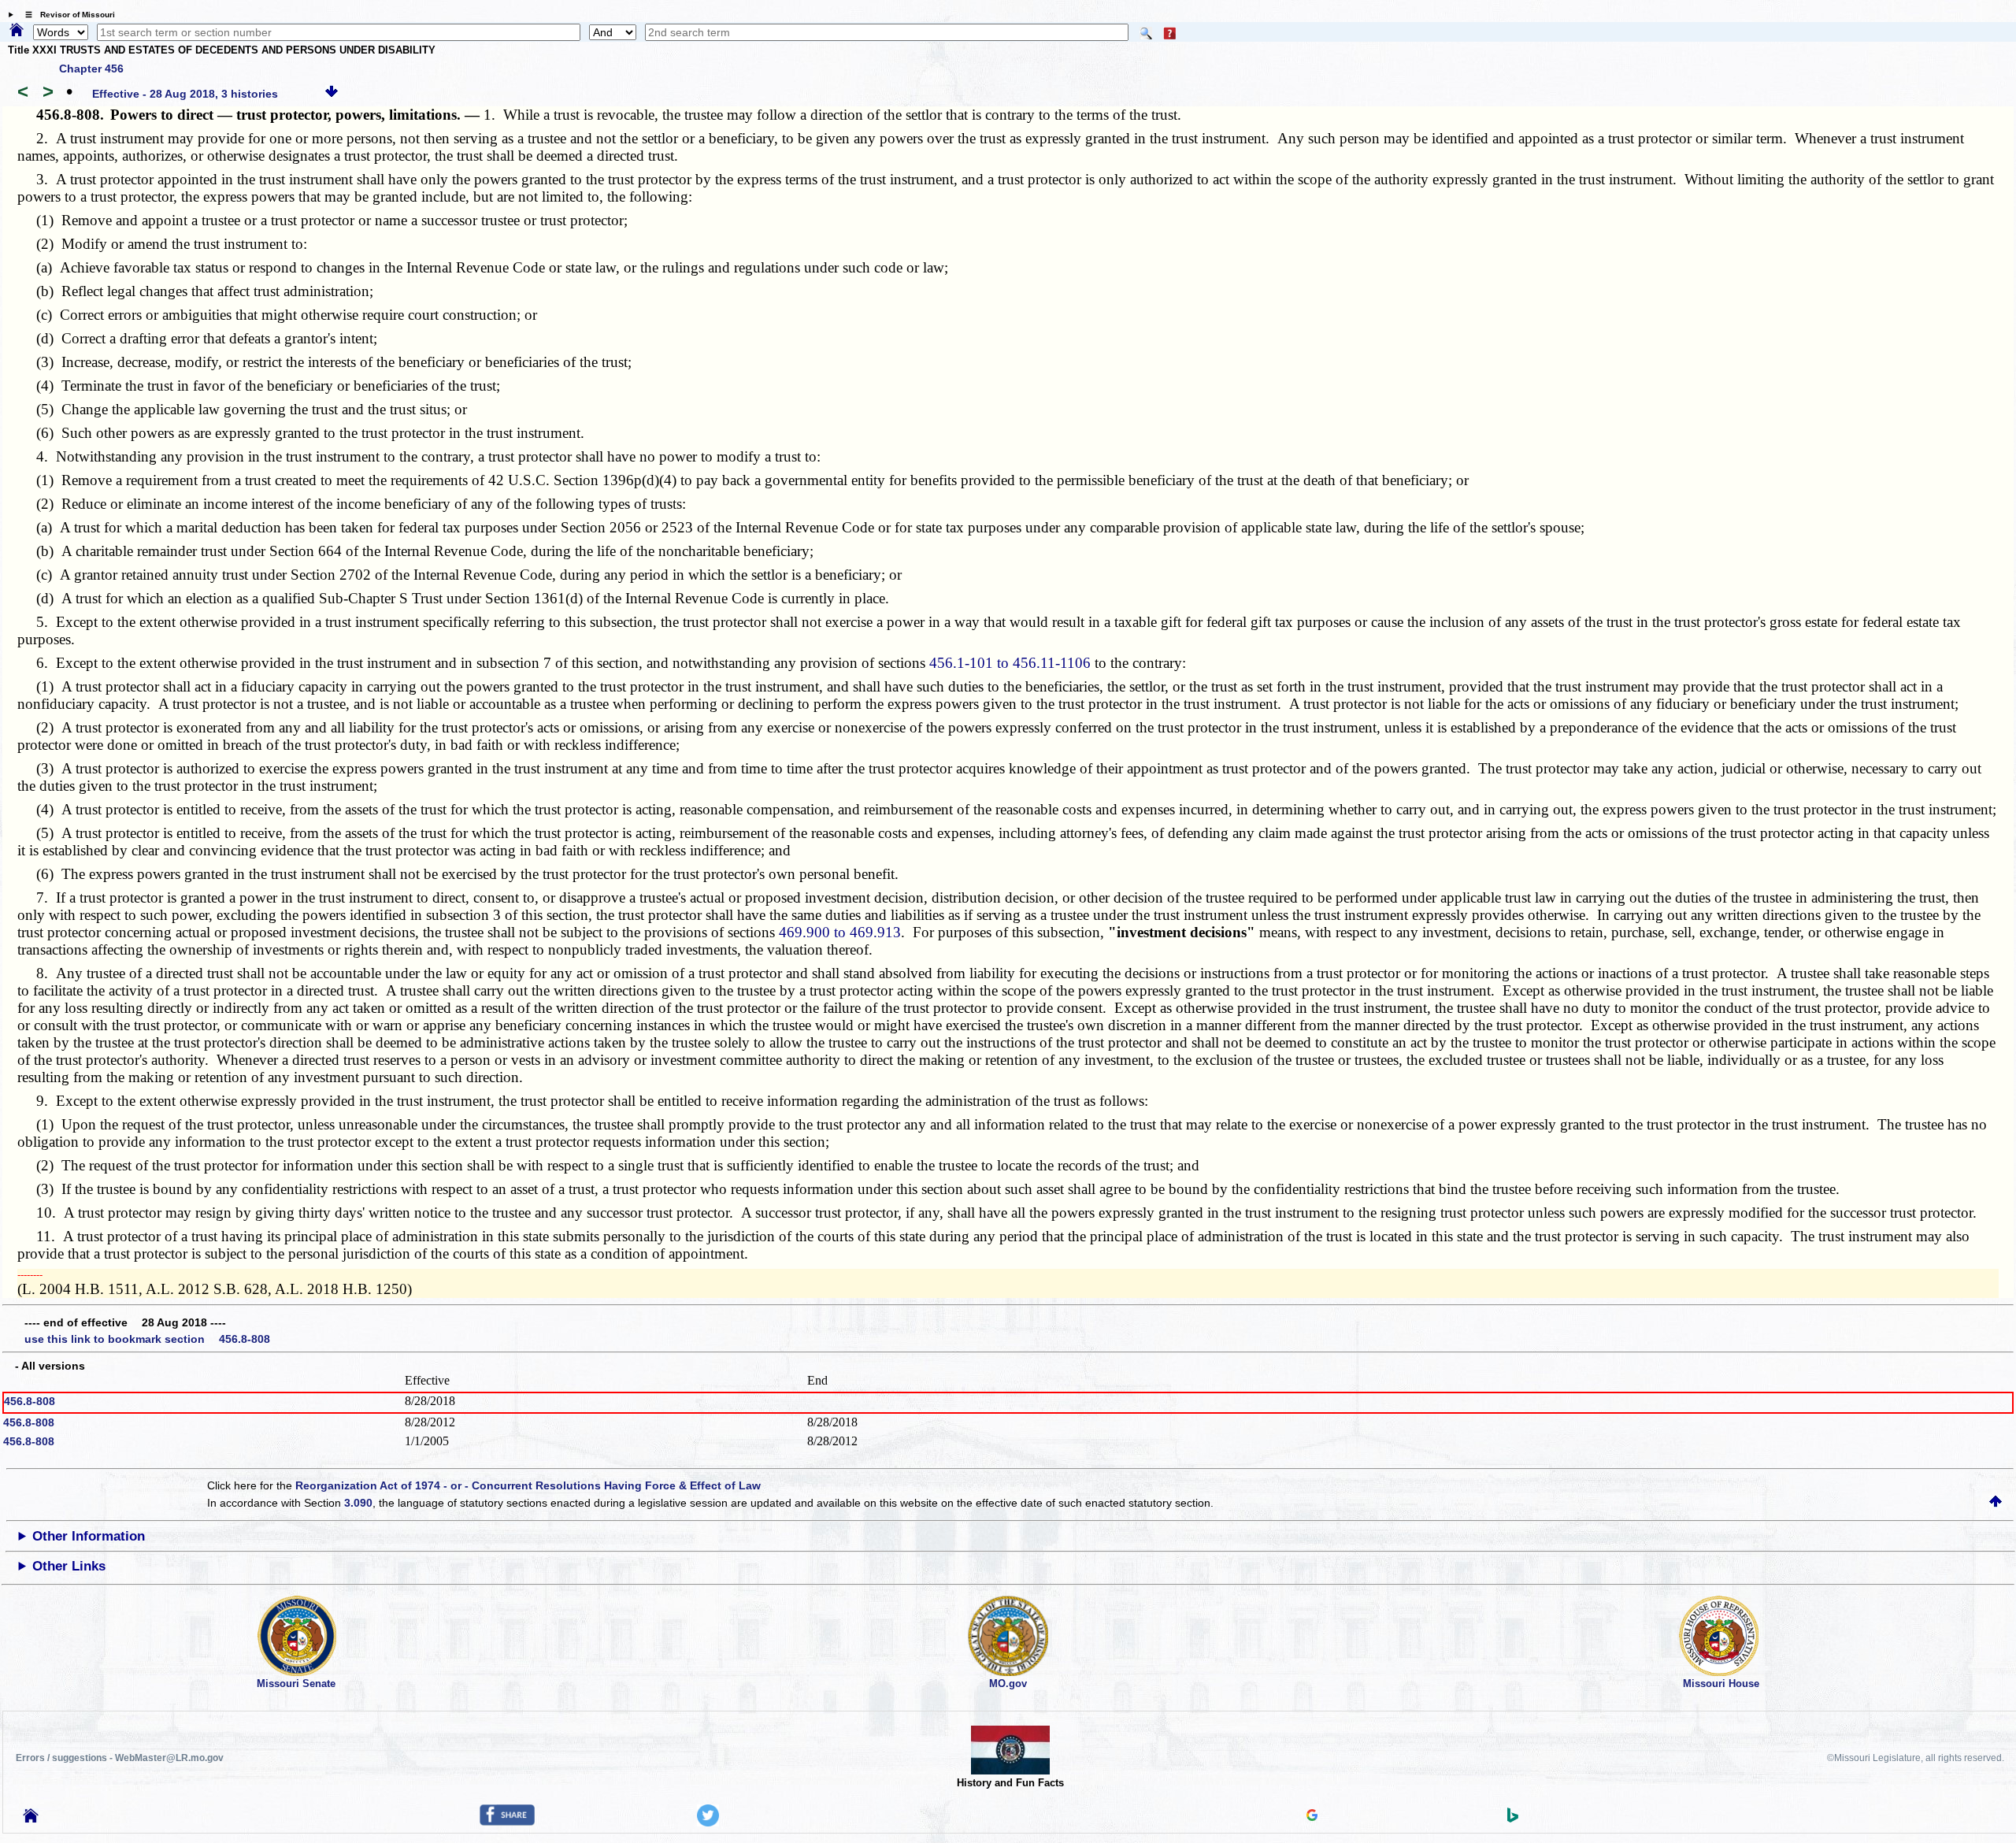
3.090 (358, 1503)
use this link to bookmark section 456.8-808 (147, 1339)
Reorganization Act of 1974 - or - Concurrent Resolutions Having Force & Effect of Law (528, 1485)
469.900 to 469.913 (840, 932)
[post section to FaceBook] (507, 1822)
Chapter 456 (91, 69)
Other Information (89, 1536)
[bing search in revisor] (1513, 1819)
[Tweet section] (708, 1823)
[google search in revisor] (1312, 1817)
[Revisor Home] (31, 1819)
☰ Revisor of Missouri (66, 15)
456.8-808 (30, 1401)
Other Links (69, 1566)
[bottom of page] (332, 94)
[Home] (17, 31)
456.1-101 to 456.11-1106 (1010, 663)
